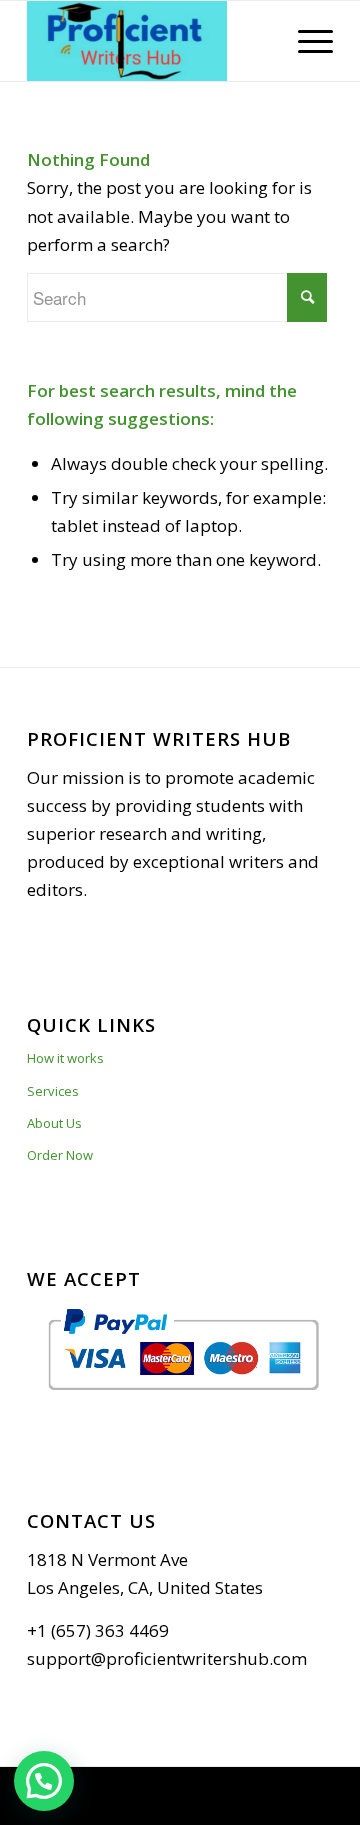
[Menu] (305, 41)
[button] (44, 1781)
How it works (65, 1058)
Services (53, 1091)
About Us (54, 1123)
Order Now (60, 1155)
